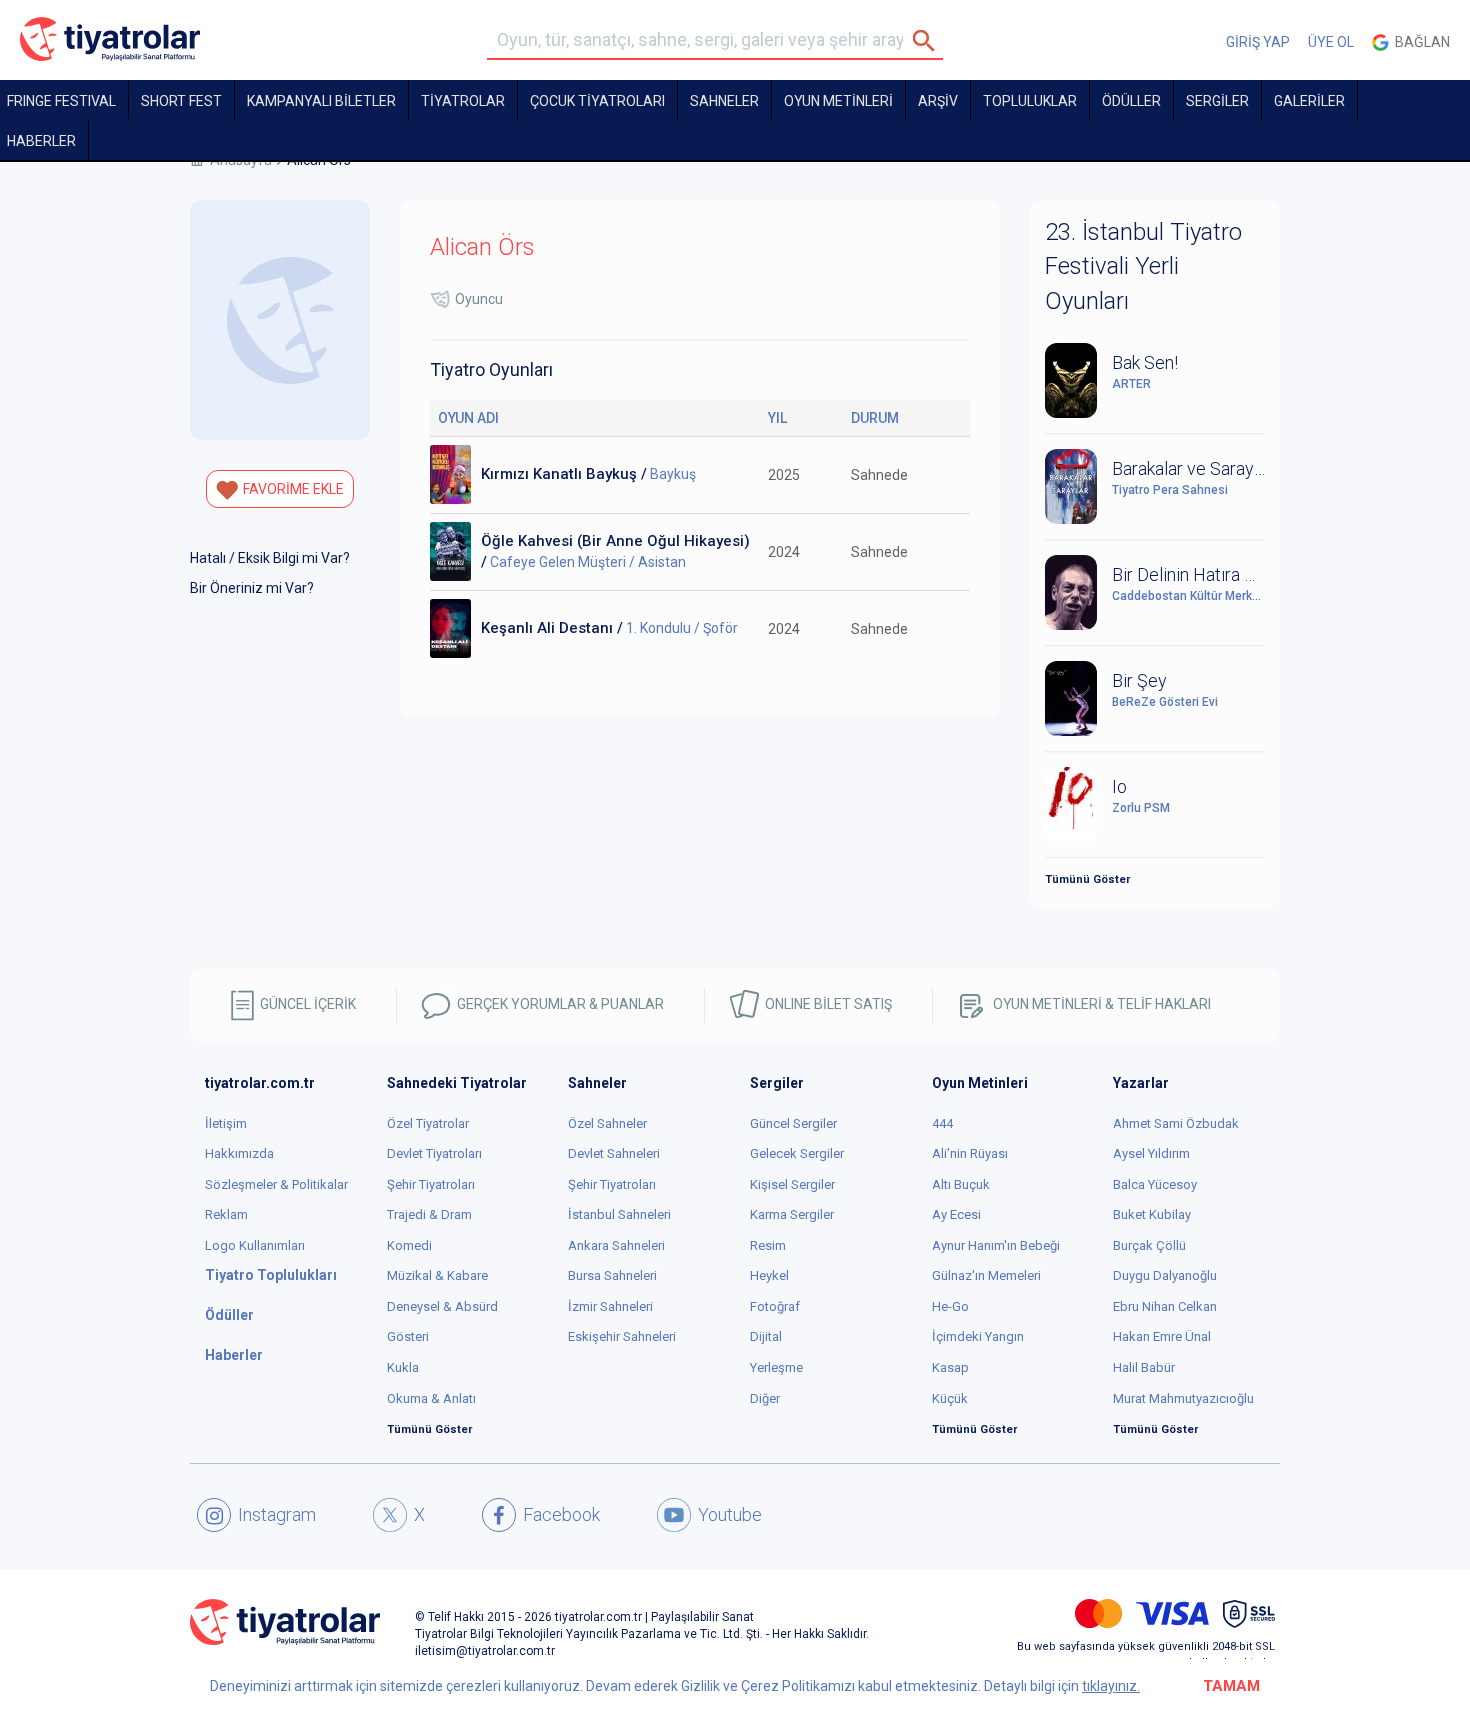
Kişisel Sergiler (792, 1184)
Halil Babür (1144, 1367)
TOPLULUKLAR (1030, 101)
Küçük (950, 1398)
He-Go (950, 1306)
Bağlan (1419, 42)
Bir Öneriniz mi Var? (252, 588)
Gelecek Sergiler (797, 1153)
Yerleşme (776, 1367)
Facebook (561, 1514)
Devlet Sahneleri (614, 1153)
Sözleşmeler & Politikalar (276, 1184)
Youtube (730, 1514)
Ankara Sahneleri (616, 1245)
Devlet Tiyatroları (434, 1153)
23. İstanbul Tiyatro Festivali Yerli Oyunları (1143, 266)
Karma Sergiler (792, 1214)
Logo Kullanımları (255, 1245)
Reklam (226, 1214)
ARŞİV (938, 101)
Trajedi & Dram (429, 1214)
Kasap (950, 1367)
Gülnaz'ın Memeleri (986, 1275)
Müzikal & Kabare (437, 1275)
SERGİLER (1217, 101)
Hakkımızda (239, 1153)
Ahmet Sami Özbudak (1176, 1123)
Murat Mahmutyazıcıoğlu (1183, 1398)
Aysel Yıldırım (1151, 1153)
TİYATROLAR (463, 101)
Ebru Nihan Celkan (1165, 1306)
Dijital (766, 1336)
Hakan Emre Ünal (1162, 1336)
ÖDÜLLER (1131, 101)
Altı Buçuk (961, 1184)
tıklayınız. (1111, 1686)
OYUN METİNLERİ (838, 101)
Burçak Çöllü (1149, 1245)
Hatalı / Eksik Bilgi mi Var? (270, 558)
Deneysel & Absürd (442, 1306)
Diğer (765, 1398)
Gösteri (408, 1336)
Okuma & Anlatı (431, 1398)
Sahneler (724, 101)
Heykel (769, 1275)
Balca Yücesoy (1155, 1184)
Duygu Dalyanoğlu (1165, 1275)
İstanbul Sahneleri (619, 1214)
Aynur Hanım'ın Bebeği (996, 1245)
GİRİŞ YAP (1258, 42)
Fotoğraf (775, 1306)
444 (942, 1123)
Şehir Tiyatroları (431, 1184)
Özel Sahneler (607, 1123)
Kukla (403, 1367)
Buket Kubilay (1152, 1214)
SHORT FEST (181, 101)
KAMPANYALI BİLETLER (321, 101)
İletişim (226, 1123)
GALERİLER (1309, 101)
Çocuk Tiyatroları (597, 101)
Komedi (409, 1245)
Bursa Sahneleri (612, 1275)
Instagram (277, 1514)
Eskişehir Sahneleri (622, 1336)
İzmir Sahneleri (610, 1306)
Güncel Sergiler (793, 1123)
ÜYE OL (1331, 42)
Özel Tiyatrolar (428, 1123)
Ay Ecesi (956, 1214)
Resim (768, 1245)
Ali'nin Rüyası (970, 1153)
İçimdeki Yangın (978, 1336)
